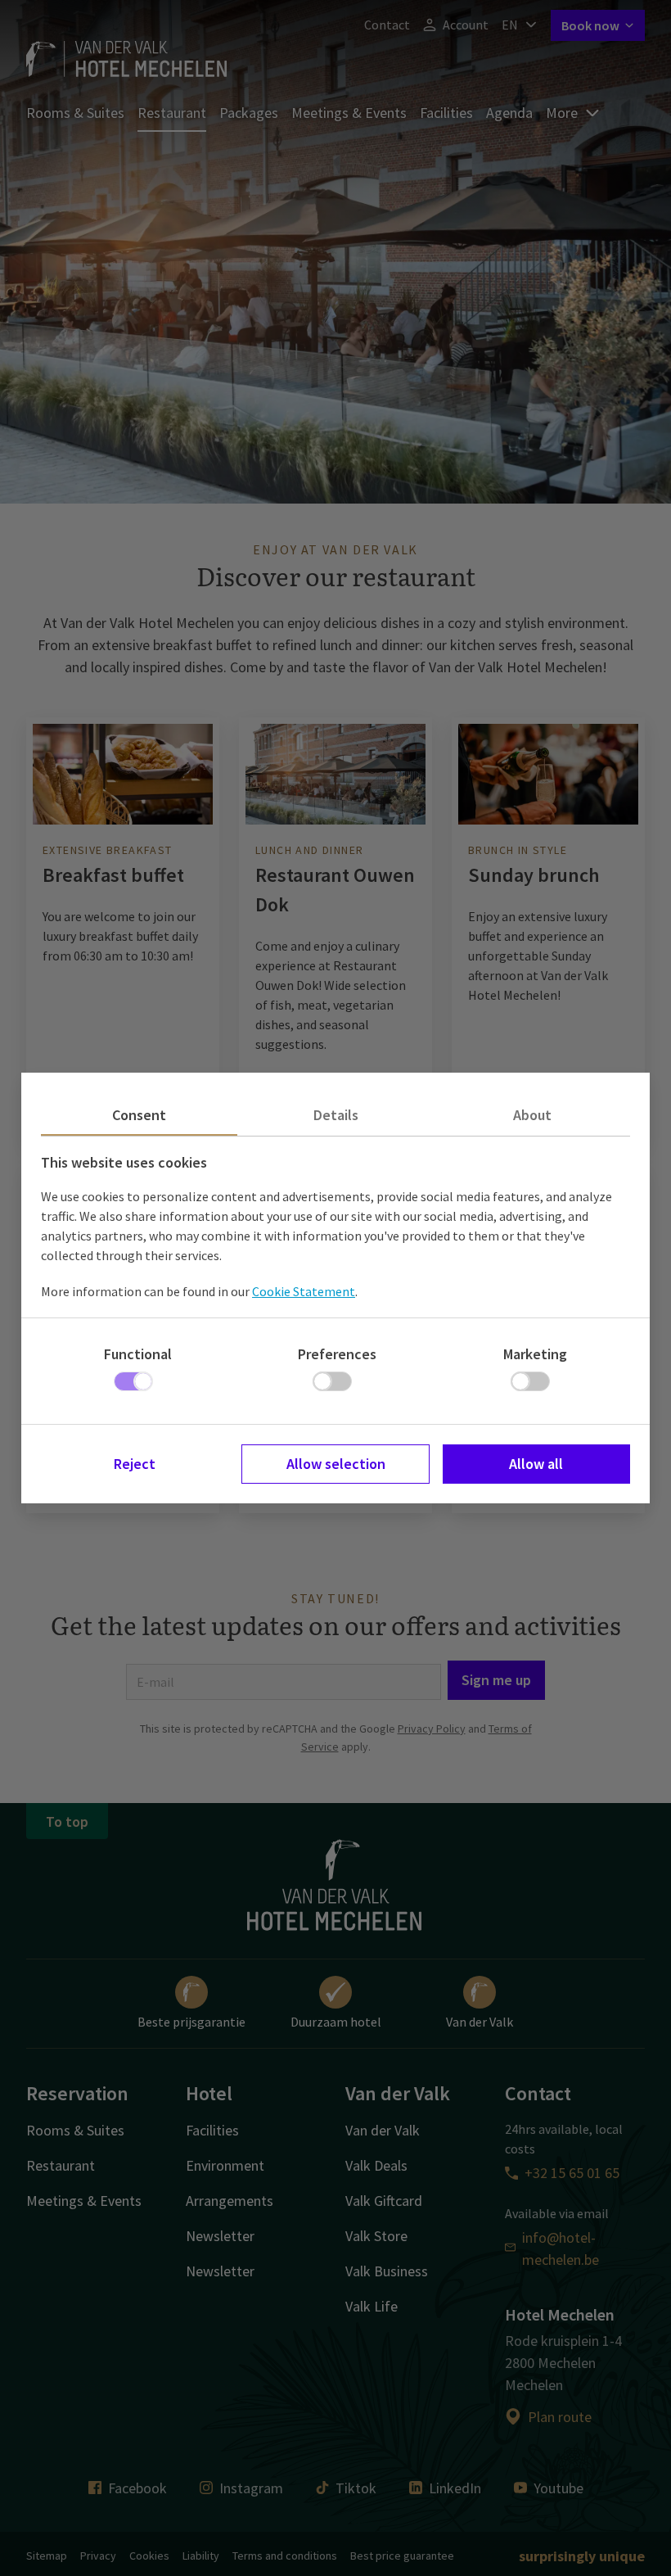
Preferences (337, 1354)
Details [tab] (336, 1115)
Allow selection (336, 1464)
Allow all (536, 1464)
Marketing (535, 1354)
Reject (135, 1464)
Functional (138, 1354)
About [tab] (532, 1115)
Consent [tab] (139, 1115)
